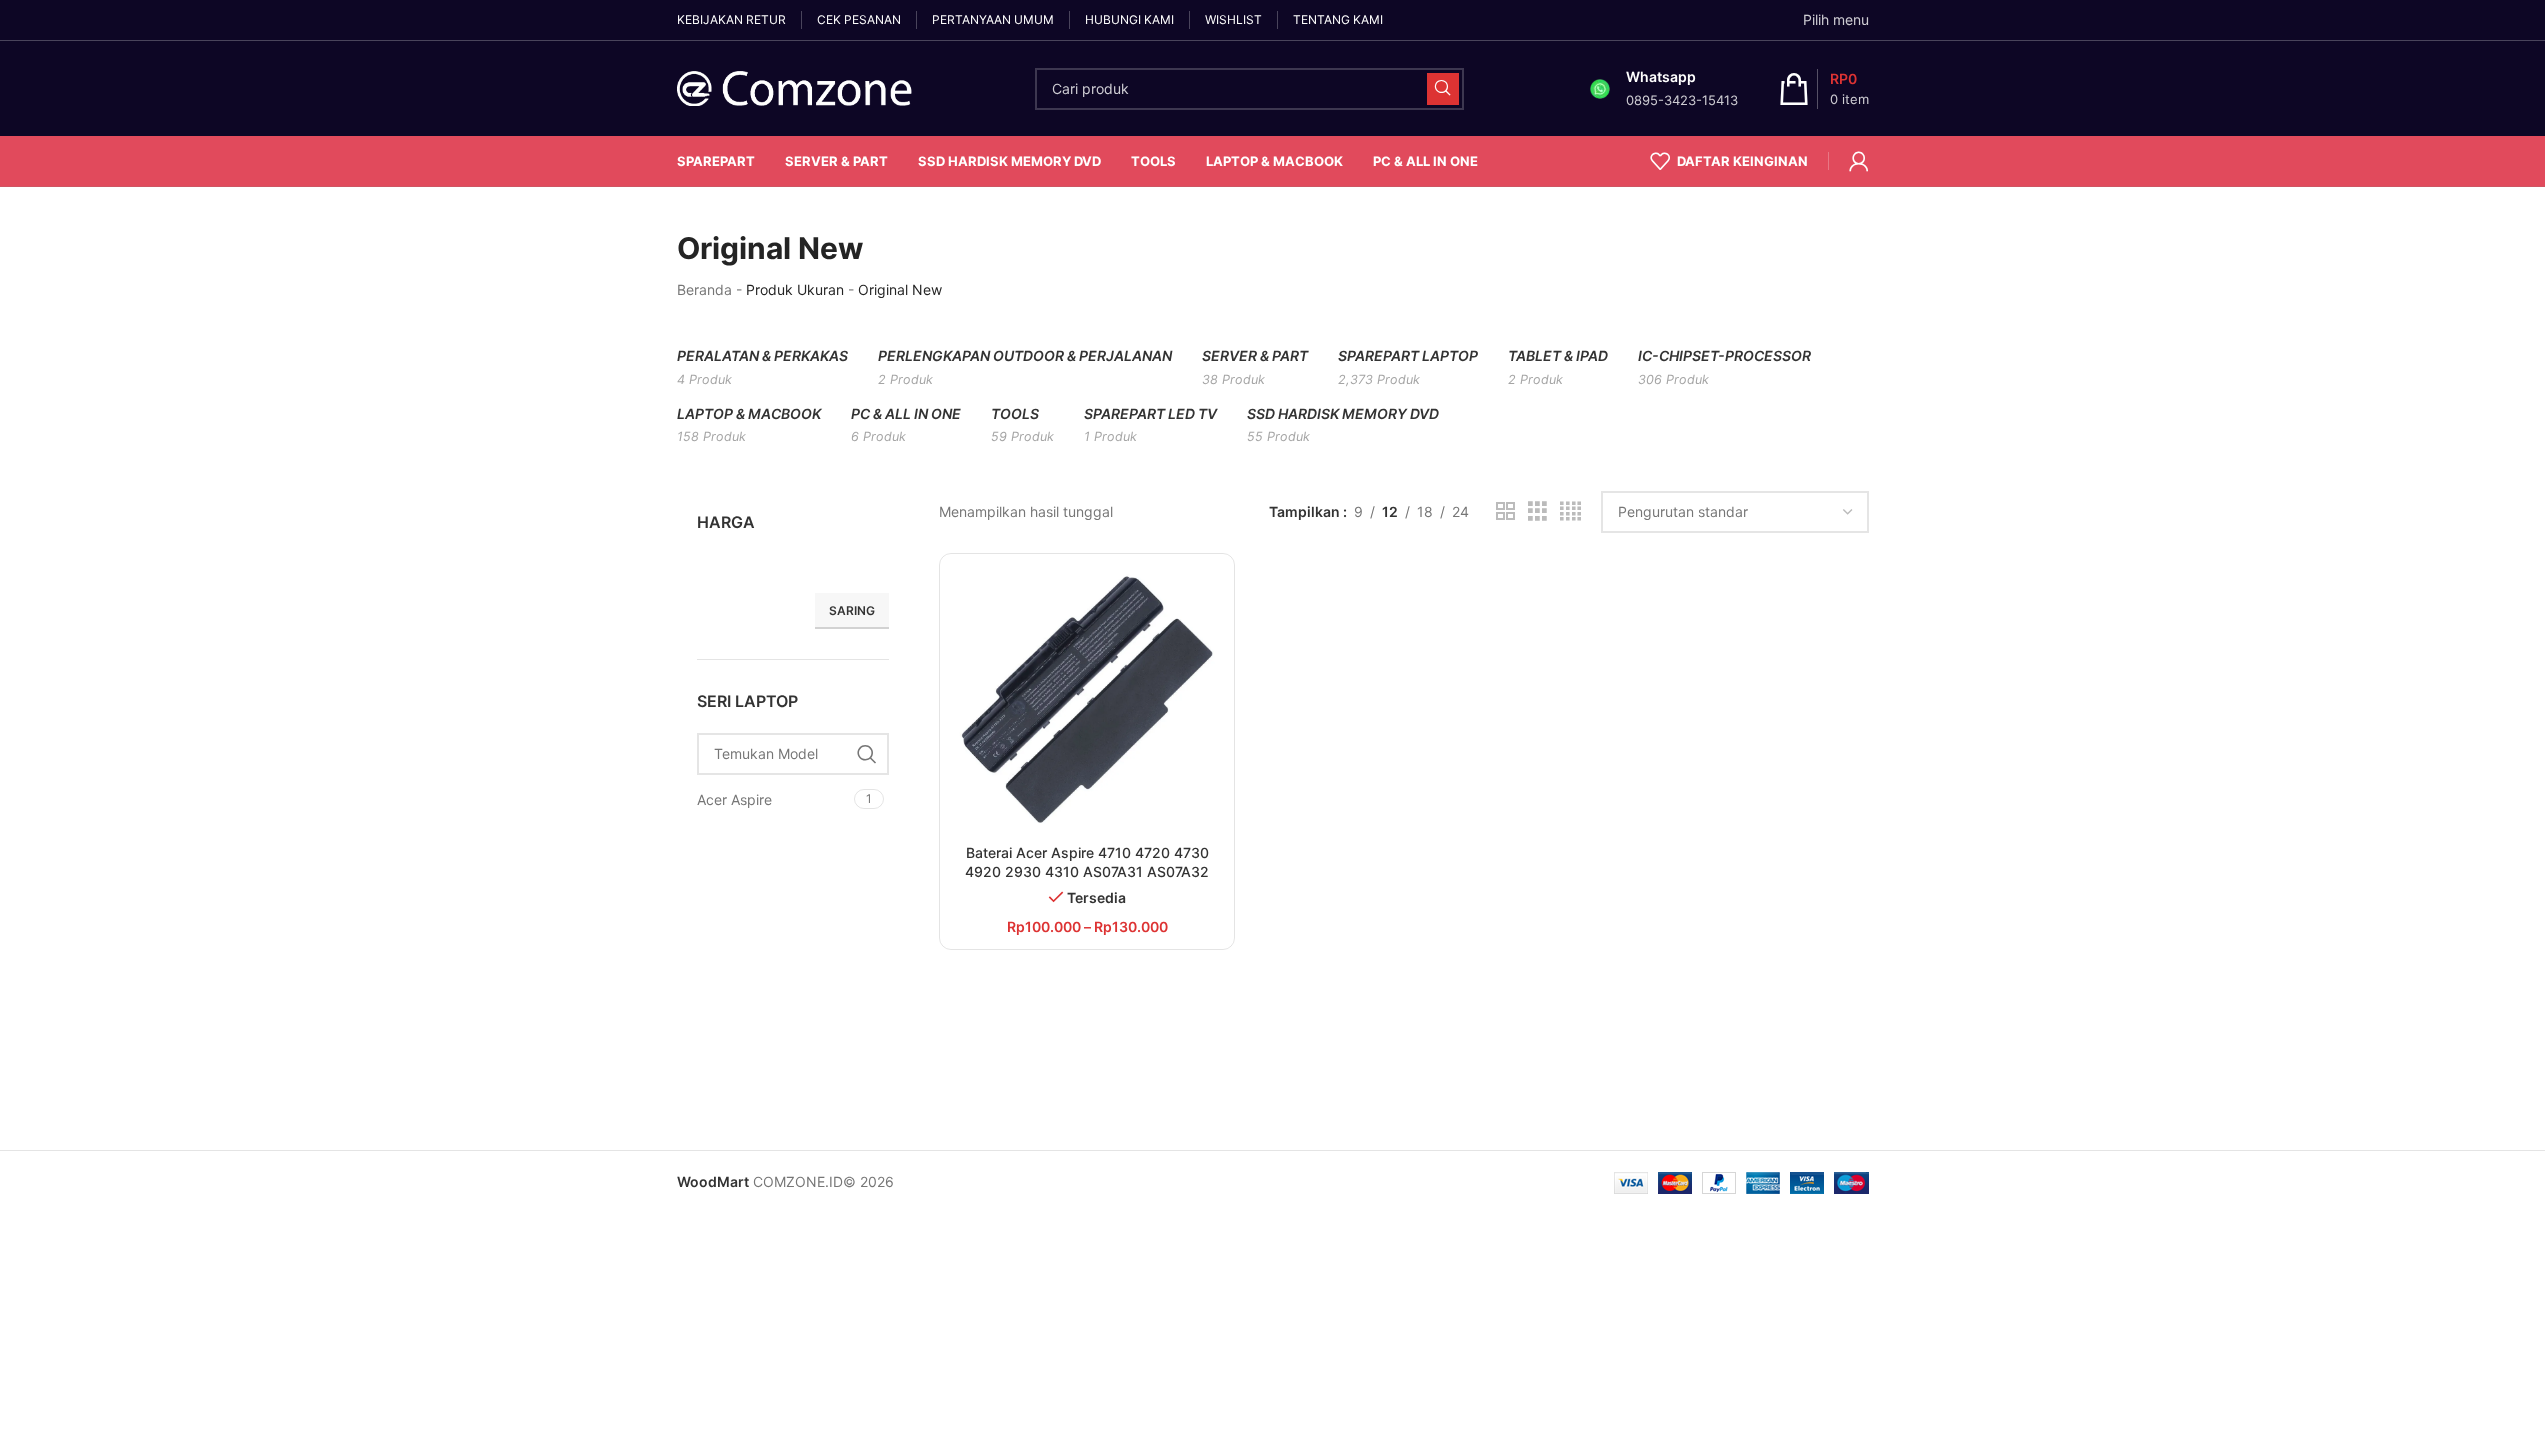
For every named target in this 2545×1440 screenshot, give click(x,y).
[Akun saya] (1859, 161)
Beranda (704, 289)
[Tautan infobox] (1661, 88)
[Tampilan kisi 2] (1505, 511)
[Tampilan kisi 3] (1537, 511)
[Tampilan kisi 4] (1570, 511)
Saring (852, 610)
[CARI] (1443, 89)
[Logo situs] (796, 86)
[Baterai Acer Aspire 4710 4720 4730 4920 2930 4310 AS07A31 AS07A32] (1087, 701)
